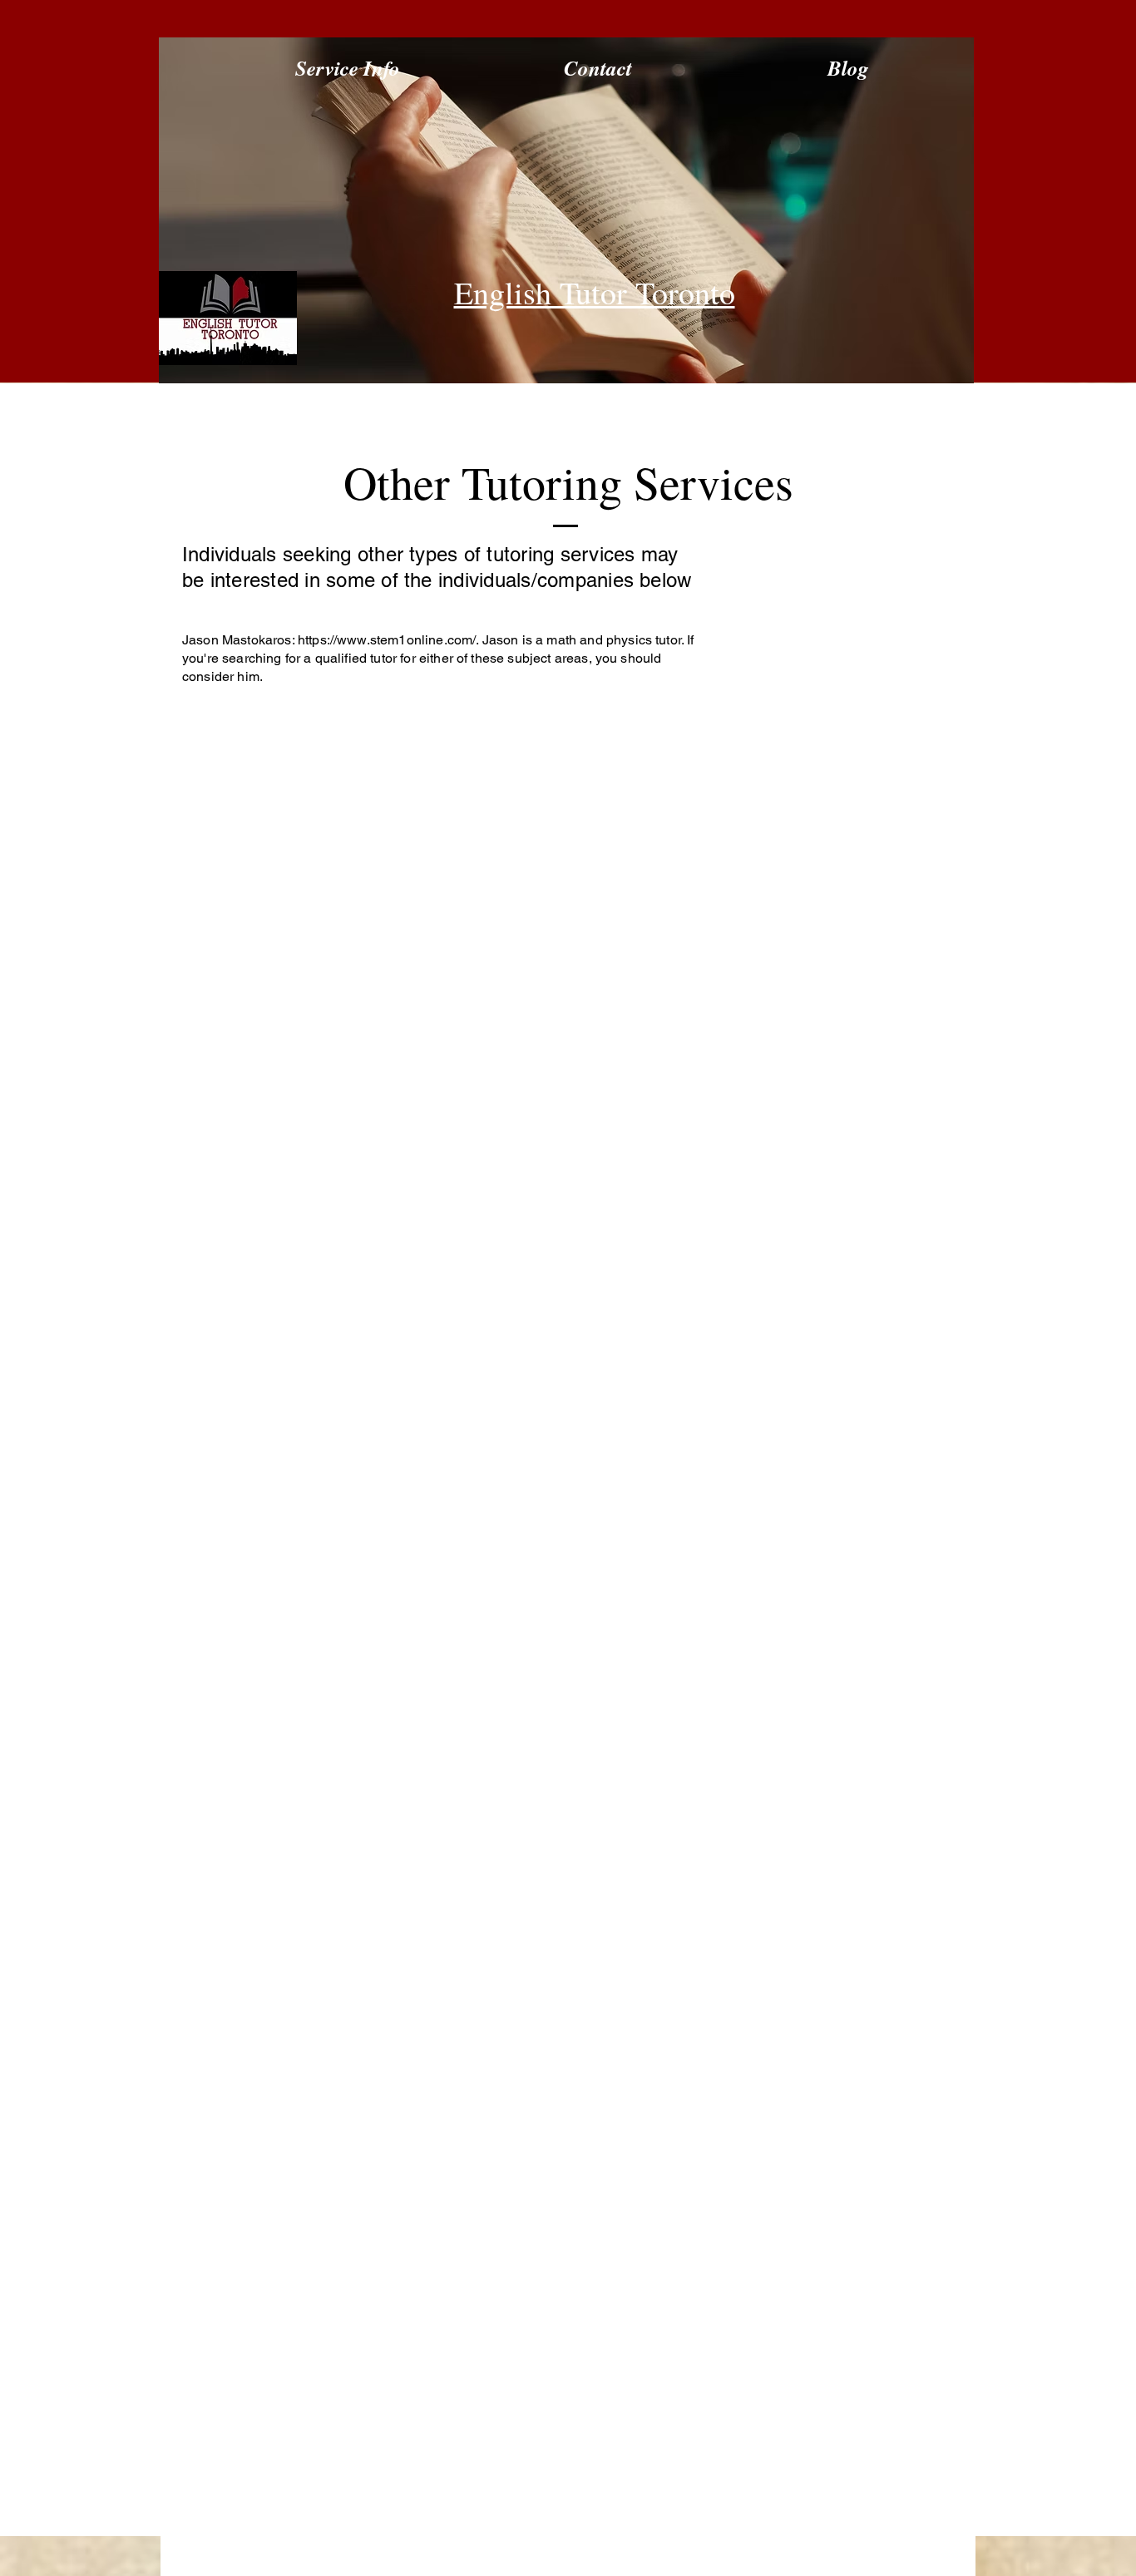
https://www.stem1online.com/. (388, 640)
